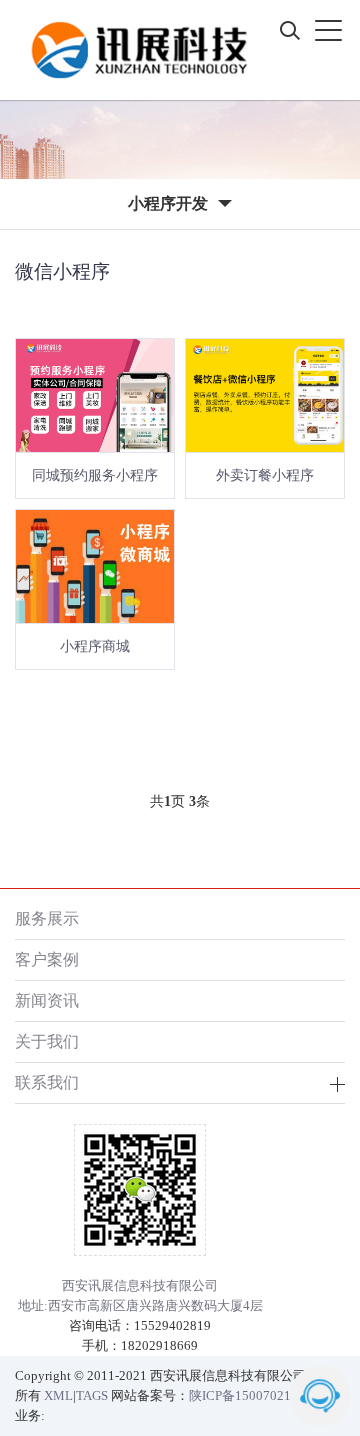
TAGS (92, 1395)
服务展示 (47, 918)
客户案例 (47, 959)
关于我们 (47, 1041)
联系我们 (47, 1082)
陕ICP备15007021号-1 (252, 1395)
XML (58, 1395)
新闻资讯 (47, 1000)
